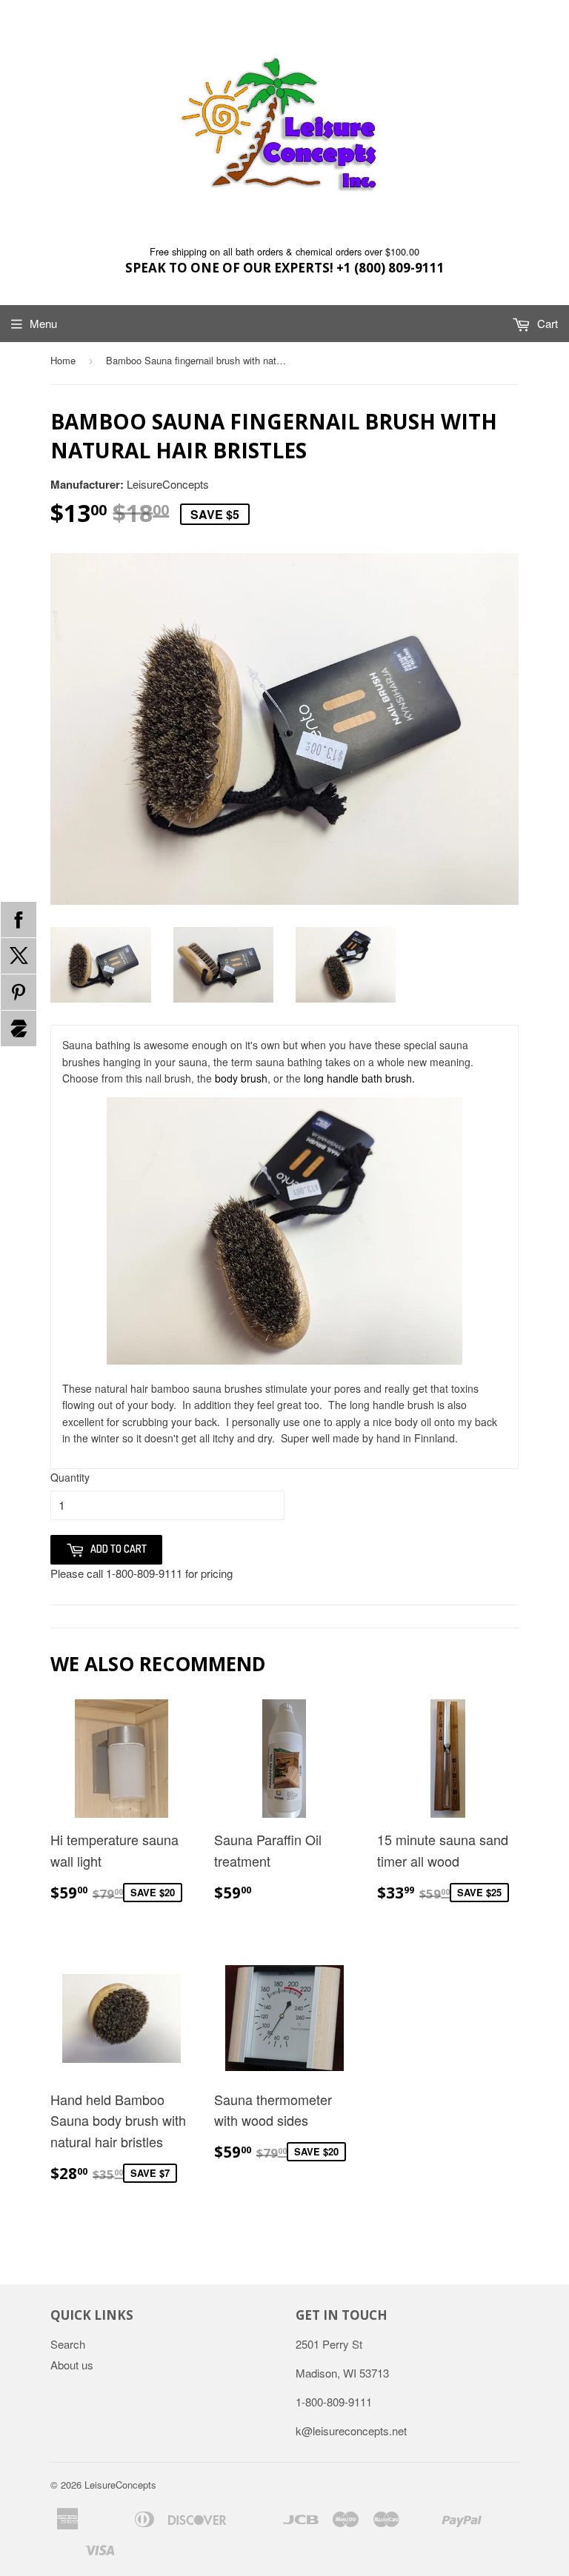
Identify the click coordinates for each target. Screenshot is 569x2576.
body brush (241, 1078)
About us (72, 2365)
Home (63, 360)
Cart (546, 323)
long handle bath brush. (359, 1078)
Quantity (70, 1477)
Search (68, 2344)
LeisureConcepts (120, 2485)
